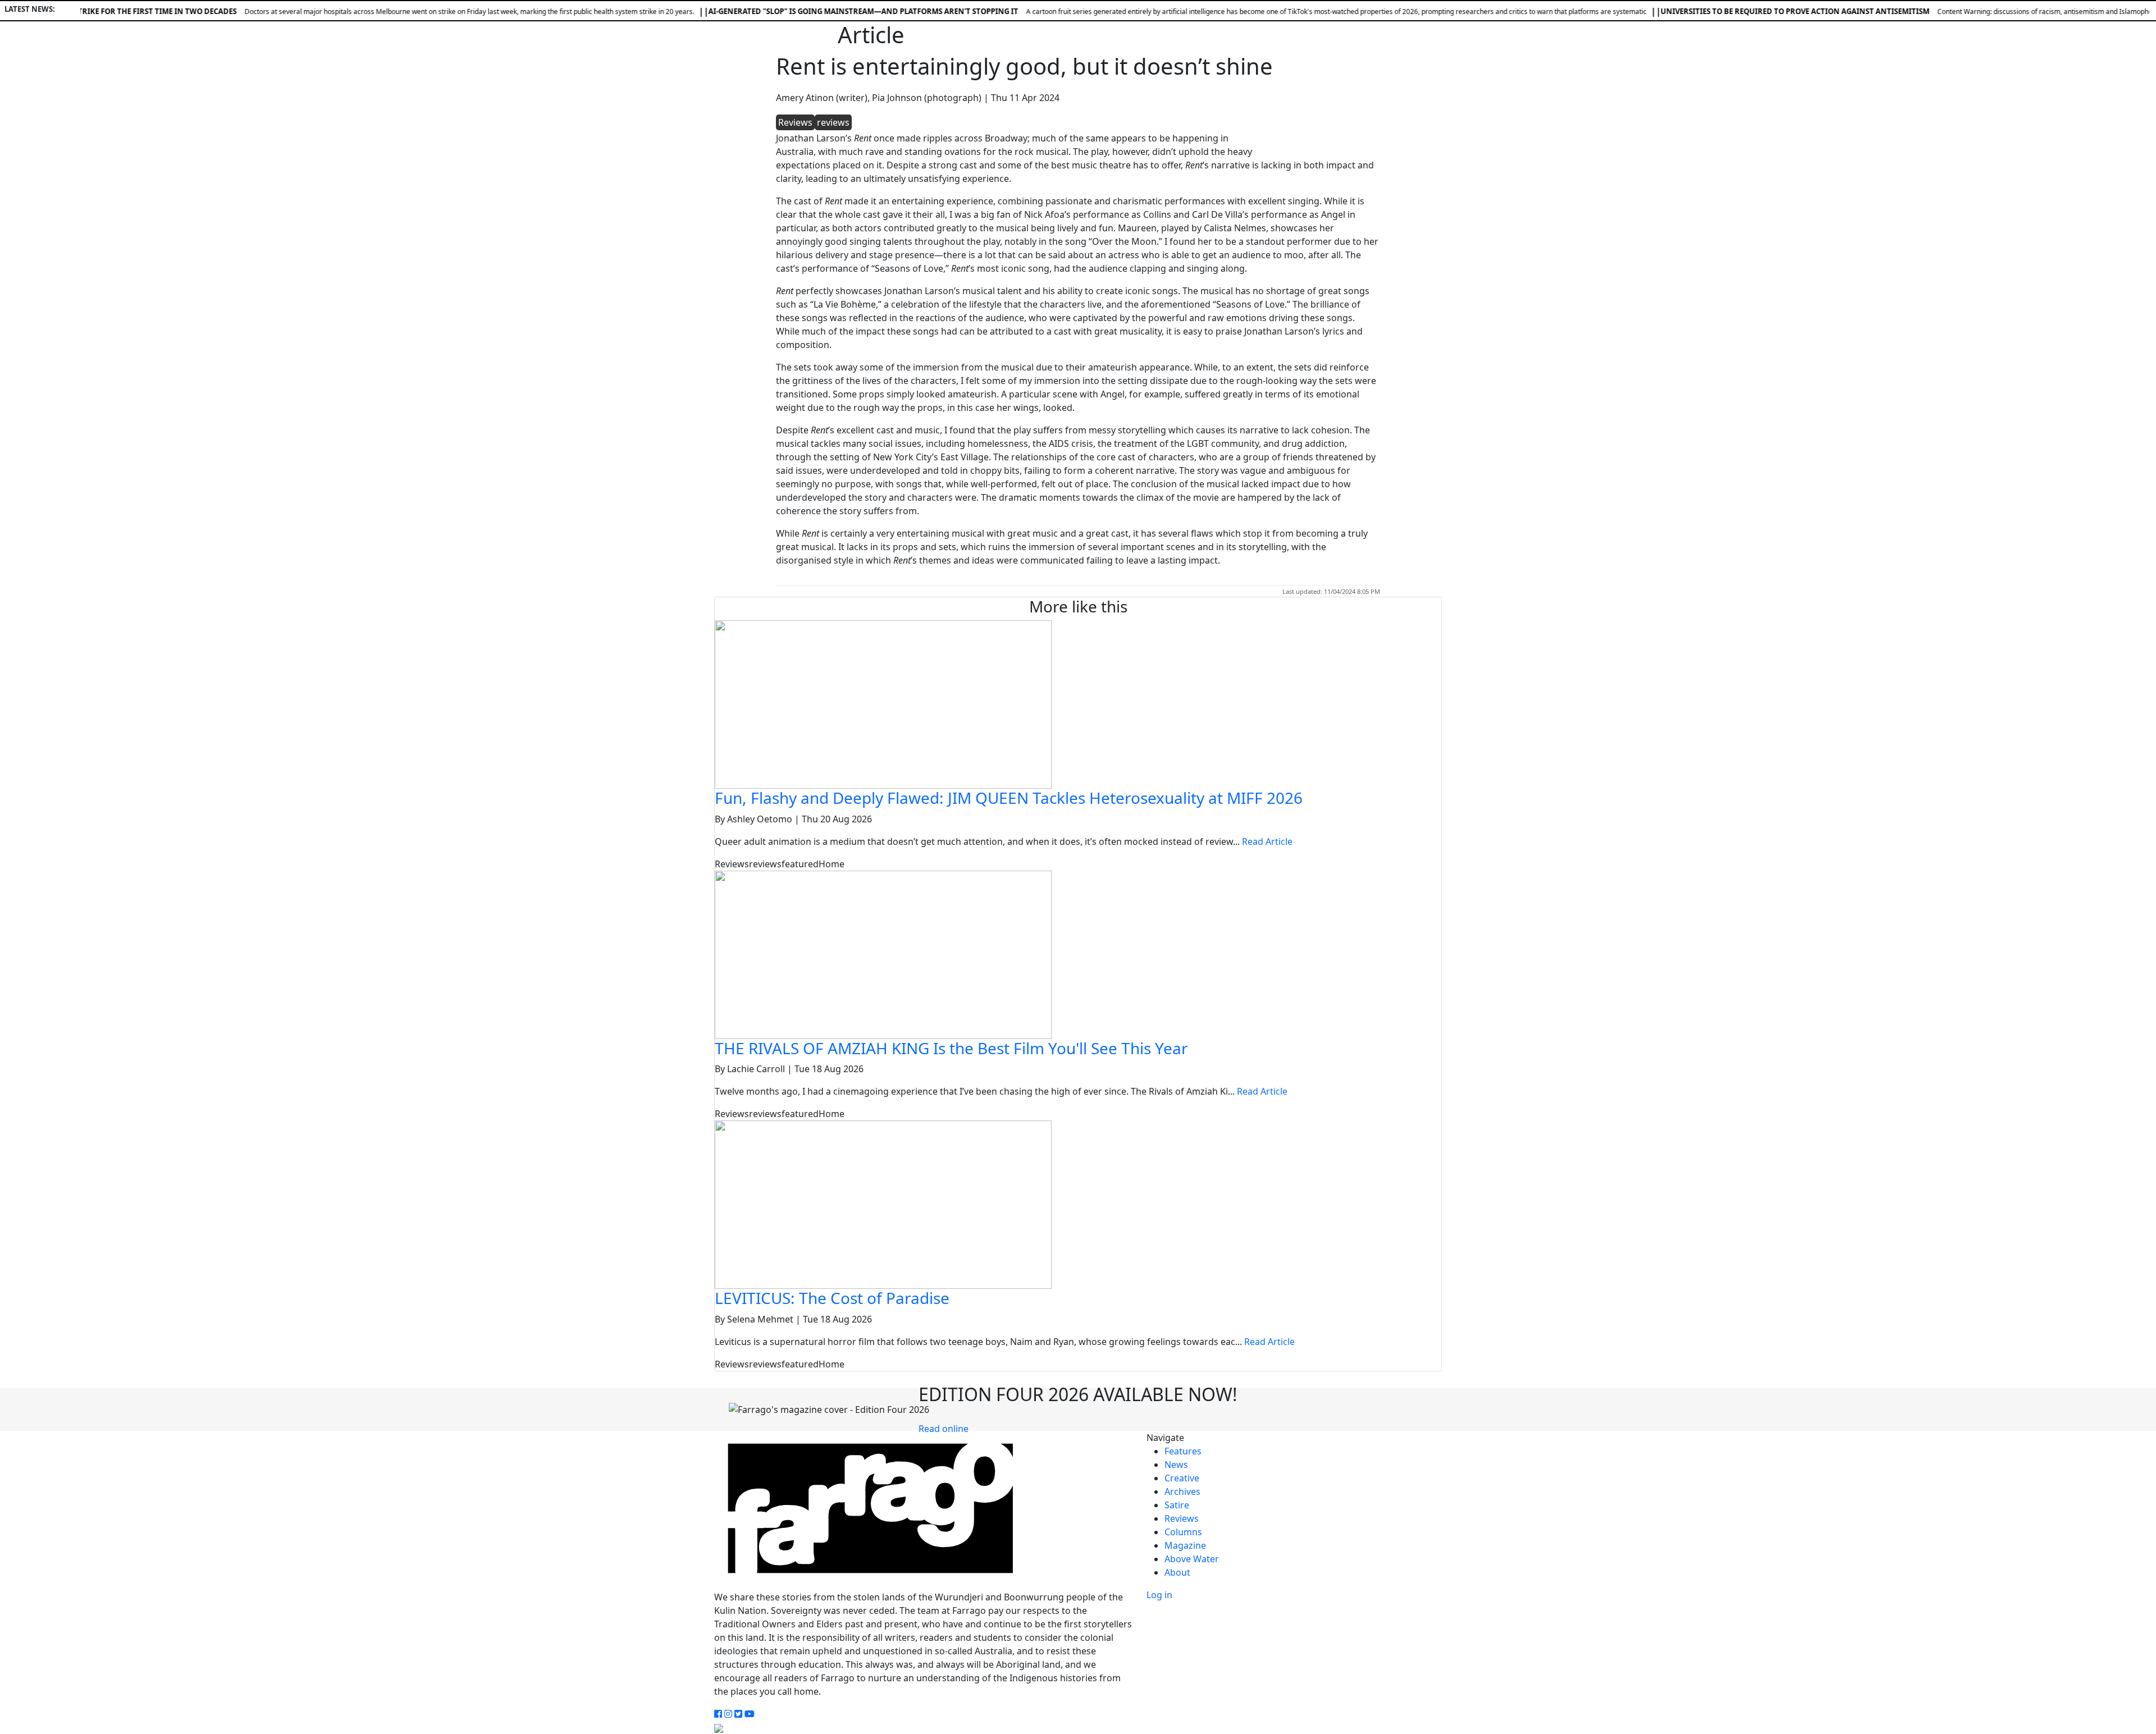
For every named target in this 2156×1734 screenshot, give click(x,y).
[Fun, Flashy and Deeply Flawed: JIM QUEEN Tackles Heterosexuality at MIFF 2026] (883, 703)
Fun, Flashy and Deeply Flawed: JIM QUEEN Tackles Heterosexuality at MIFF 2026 (1009, 798)
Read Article (1267, 841)
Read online (944, 1429)
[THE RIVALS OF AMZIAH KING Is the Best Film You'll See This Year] (883, 954)
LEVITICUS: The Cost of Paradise (832, 1298)
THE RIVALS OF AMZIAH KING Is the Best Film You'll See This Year (951, 1048)
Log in (1159, 1595)
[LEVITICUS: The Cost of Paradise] (883, 1204)
